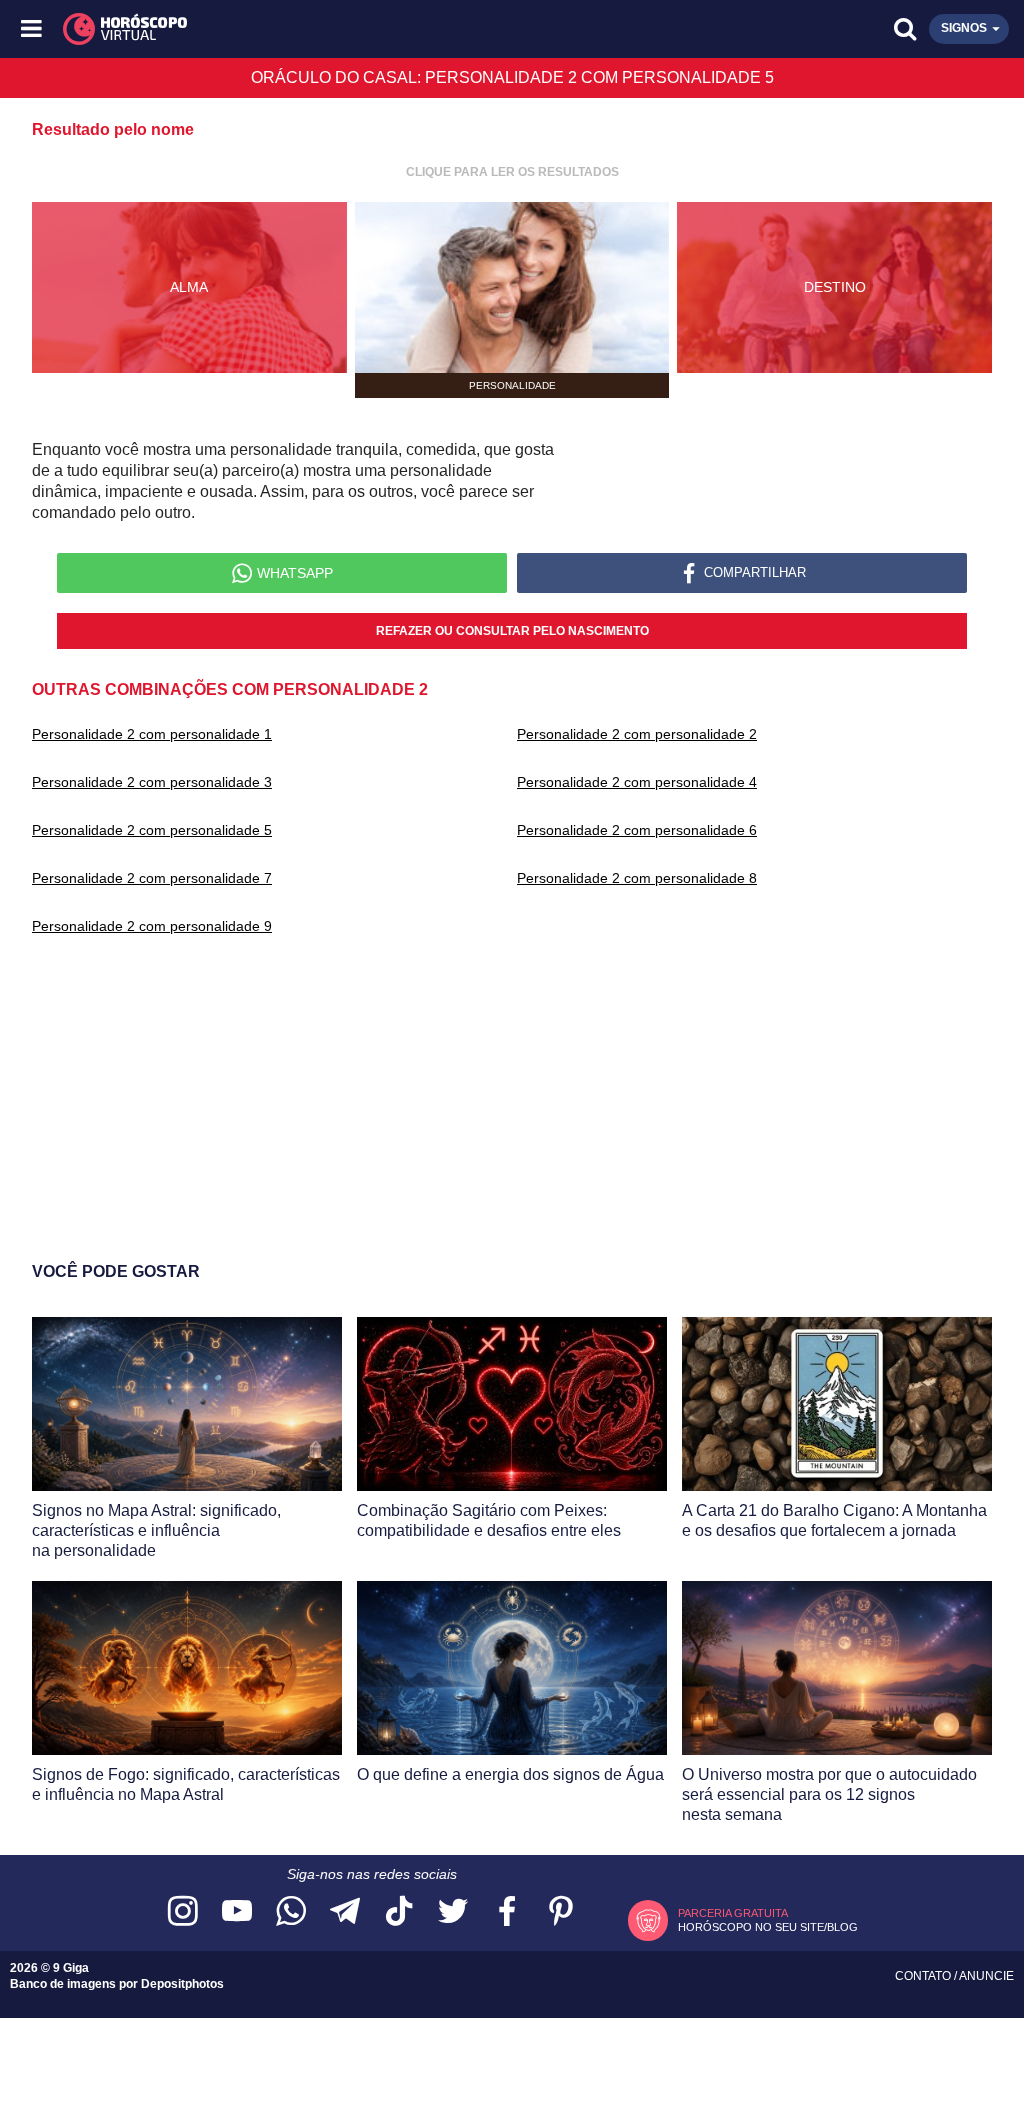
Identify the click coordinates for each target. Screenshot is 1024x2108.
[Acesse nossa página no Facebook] (507, 1912)
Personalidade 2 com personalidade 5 (152, 830)
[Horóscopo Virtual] (273, 29)
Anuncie (986, 1976)
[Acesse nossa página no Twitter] (453, 1912)
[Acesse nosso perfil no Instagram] (183, 1912)
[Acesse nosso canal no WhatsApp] (291, 1912)
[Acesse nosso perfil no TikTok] (399, 1912)
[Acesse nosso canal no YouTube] (237, 1912)
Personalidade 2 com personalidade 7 (152, 878)
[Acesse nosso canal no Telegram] (345, 1912)
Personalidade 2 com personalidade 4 (637, 782)
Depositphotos (182, 1984)
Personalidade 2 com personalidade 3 (152, 782)
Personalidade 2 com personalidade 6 (637, 830)
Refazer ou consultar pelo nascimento (512, 631)
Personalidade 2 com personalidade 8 (637, 878)
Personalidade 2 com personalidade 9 (152, 926)
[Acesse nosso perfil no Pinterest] (561, 1912)
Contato (924, 1976)
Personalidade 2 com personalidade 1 (152, 734)
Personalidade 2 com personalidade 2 (637, 734)
